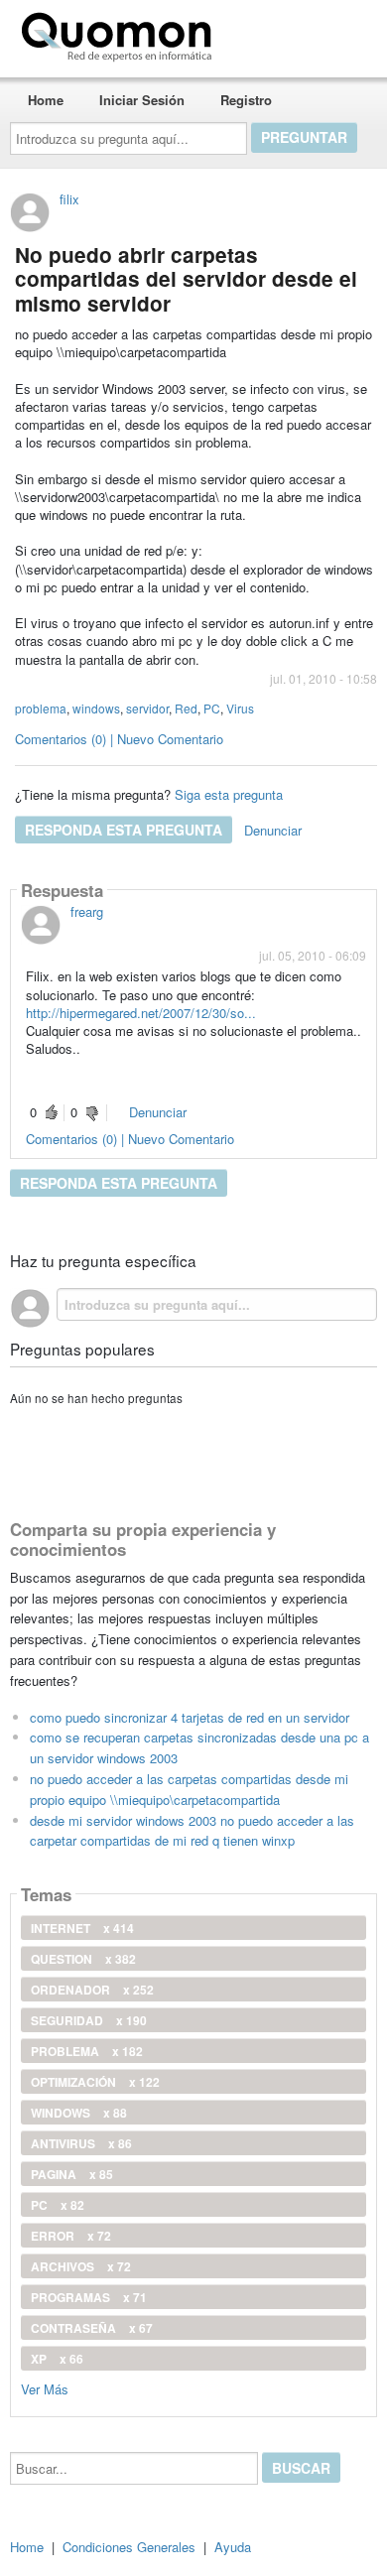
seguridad (89, 2020)
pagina (72, 2174)
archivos (81, 2266)
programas (89, 2297)
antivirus (81, 2143)
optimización (95, 2082)
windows (96, 708)
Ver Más (45, 2388)
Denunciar (273, 830)
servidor (147, 708)
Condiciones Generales (129, 2547)
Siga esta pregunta (229, 794)
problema (41, 708)
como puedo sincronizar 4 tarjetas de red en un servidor (190, 1717)
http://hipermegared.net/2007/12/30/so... (141, 1013)
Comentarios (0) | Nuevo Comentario (119, 739)
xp (57, 2359)
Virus (240, 708)
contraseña (92, 2328)
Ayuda (233, 2547)
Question (83, 1959)
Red (186, 708)
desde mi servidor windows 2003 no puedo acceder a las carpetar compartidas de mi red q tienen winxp (192, 1831)
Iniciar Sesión (142, 100)
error (71, 2236)
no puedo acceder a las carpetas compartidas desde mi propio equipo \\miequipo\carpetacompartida (189, 1789)
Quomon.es (282, 33)
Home (46, 100)
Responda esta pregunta (124, 830)
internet (82, 1928)
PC (212, 708)
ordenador (92, 1990)
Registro (246, 100)
